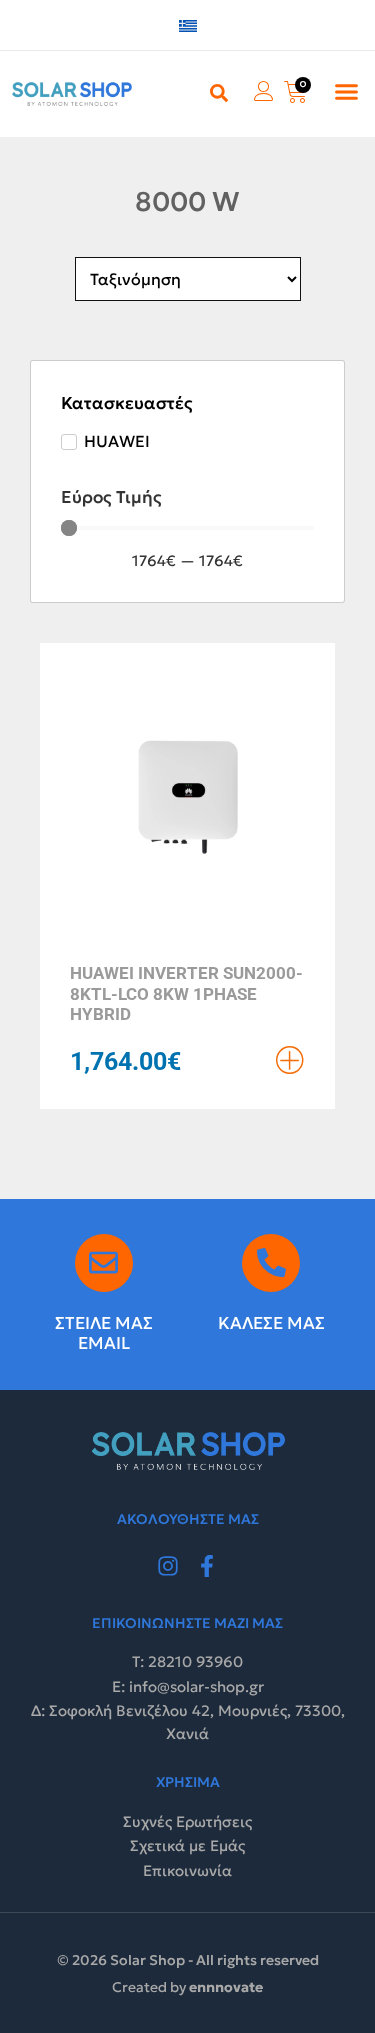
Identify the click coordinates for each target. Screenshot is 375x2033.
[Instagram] (168, 1566)
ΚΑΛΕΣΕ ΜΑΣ (271, 1323)
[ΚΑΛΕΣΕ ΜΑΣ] (271, 1263)
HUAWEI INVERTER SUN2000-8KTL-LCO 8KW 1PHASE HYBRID (186, 993)
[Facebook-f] (208, 1566)
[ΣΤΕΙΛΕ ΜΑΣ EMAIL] (104, 1263)
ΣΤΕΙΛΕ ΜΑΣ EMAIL (104, 1333)
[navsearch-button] (219, 92)
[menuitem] (188, 25)
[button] (347, 92)
